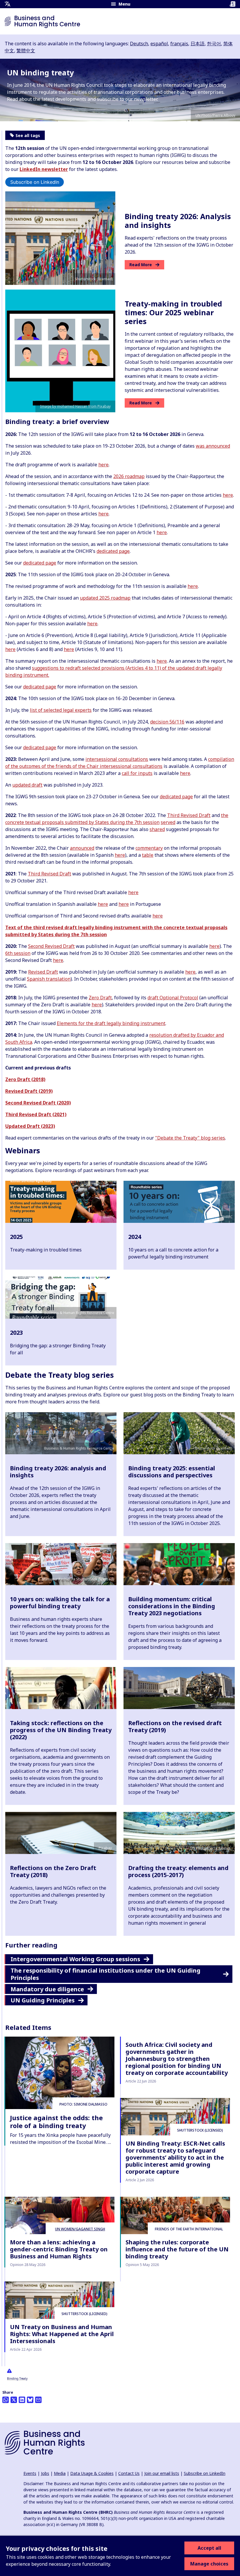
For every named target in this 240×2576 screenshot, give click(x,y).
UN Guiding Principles (43, 2000)
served (168, 822)
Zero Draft (100, 998)
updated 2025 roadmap (105, 598)
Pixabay (223, 1703)
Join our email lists (162, 2473)
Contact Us (129, 2473)
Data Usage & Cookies (92, 2473)
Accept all (209, 2548)
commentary (149, 848)
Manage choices (209, 2564)
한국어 (214, 44)
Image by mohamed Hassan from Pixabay (75, 406)
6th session (18, 953)
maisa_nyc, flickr (216, 1579)
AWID (107, 1703)
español (159, 44)
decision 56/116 (167, 722)
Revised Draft (43, 972)
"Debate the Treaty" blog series (190, 1138)
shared (157, 829)
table (148, 855)
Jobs (45, 2473)
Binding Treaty (17, 2378)
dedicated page (113, 551)
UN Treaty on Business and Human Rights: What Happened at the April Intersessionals (62, 2334)
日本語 (198, 44)
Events (30, 2473)
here (103, 465)
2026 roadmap (129, 476)
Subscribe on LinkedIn (35, 182)
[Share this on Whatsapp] (6, 2400)
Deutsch (139, 44)
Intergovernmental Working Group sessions (75, 1959)
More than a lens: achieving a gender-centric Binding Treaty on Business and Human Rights (59, 2249)
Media (60, 2473)
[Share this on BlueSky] (30, 2400)
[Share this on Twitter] (14, 2400)
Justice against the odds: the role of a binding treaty (56, 2121)
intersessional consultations (117, 759)
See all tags (28, 135)
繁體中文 (26, 51)
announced (82, 848)
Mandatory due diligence (47, 1989)
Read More (141, 265)
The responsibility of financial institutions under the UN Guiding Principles (106, 1974)
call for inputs (137, 773)
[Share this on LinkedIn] (22, 2400)
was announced (213, 446)
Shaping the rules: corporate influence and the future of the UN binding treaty (177, 2249)
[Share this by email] (38, 2400)
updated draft (27, 785)
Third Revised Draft (189, 815)
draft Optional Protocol (173, 998)
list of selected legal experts (61, 710)
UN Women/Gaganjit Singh (80, 2229)
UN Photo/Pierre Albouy (215, 115)
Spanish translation (49, 979)
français (179, 44)
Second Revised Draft (51, 946)
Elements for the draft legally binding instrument (111, 1023)
